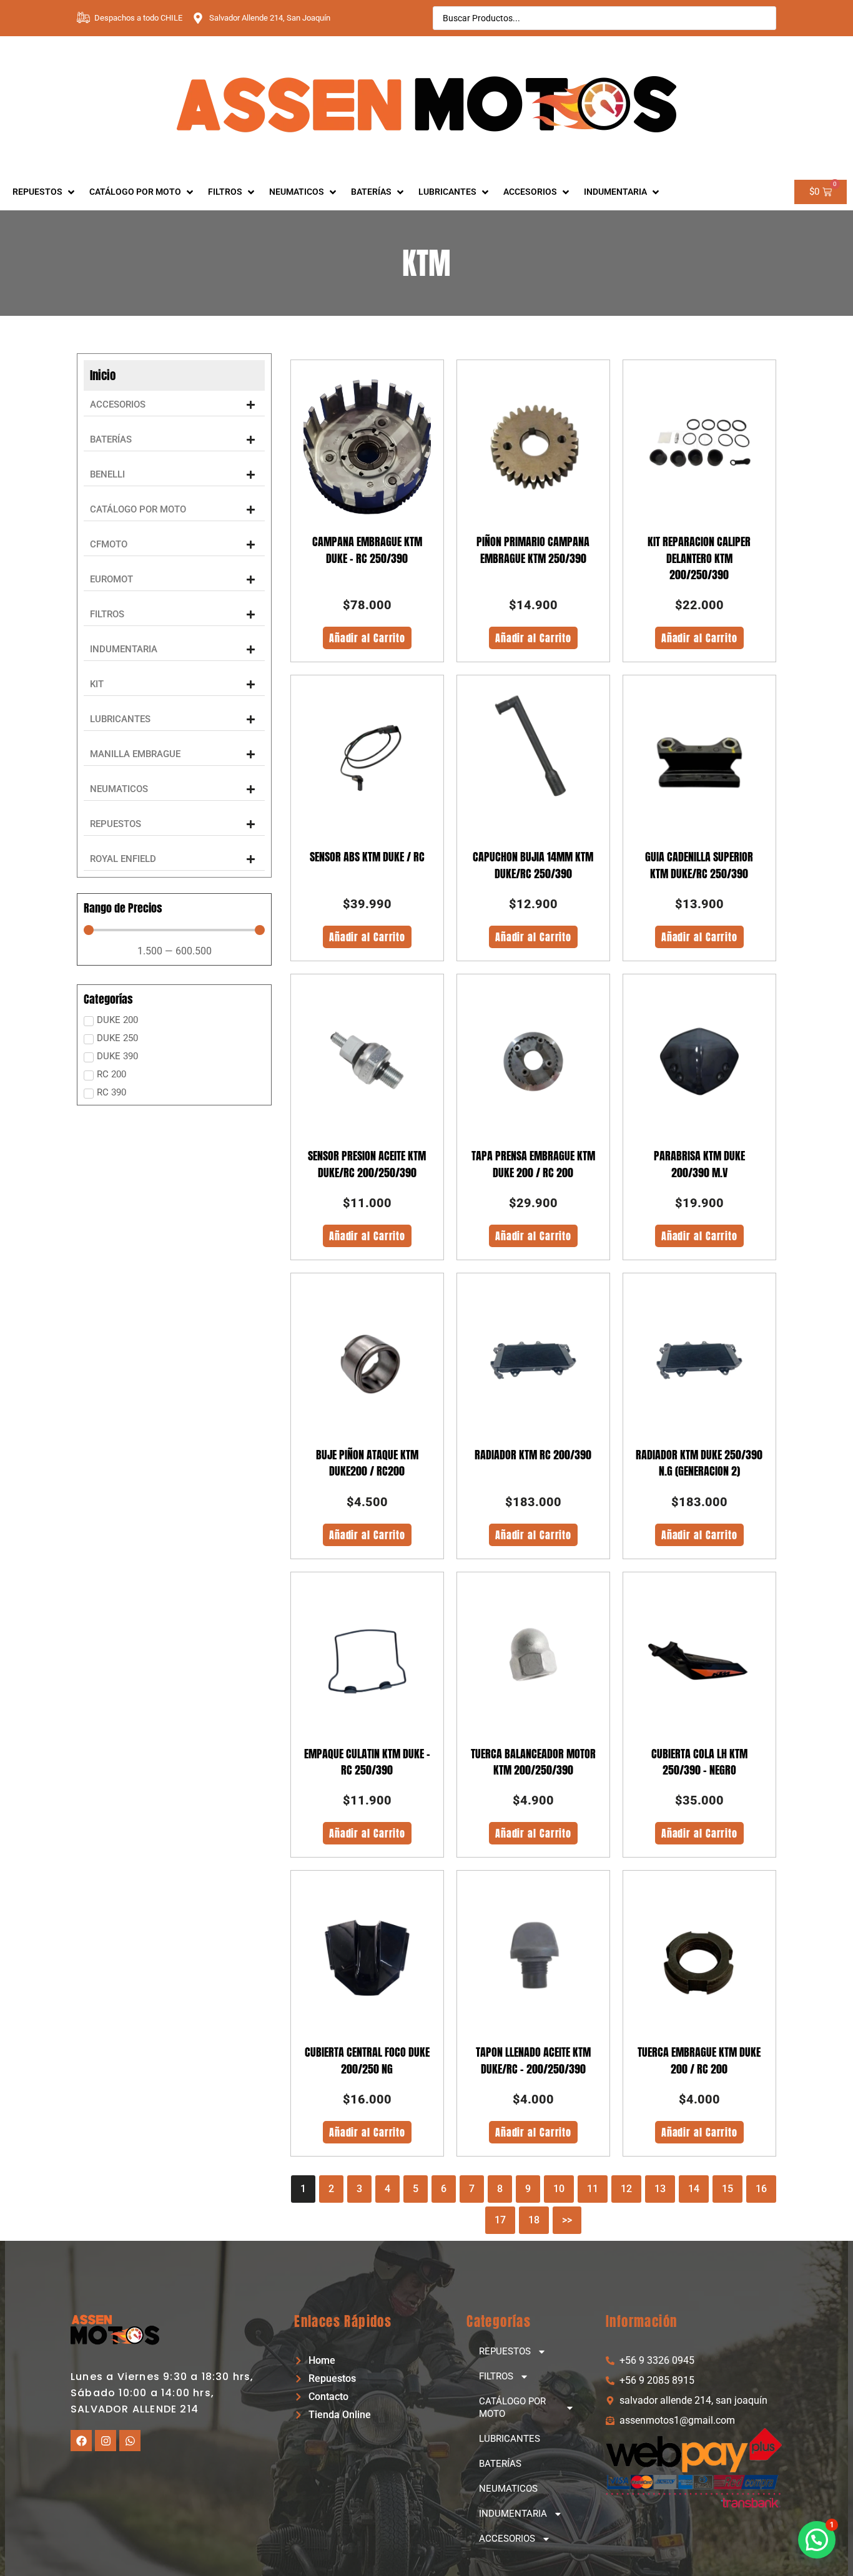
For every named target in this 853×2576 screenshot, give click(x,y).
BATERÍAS (500, 2464)
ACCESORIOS (507, 2539)
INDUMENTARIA (513, 2514)
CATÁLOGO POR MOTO (512, 2407)
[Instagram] (106, 2441)
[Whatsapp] (130, 2441)
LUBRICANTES (510, 2439)
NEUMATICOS (508, 2489)
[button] (174, 405)
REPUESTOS (505, 2351)
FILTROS (496, 2376)
